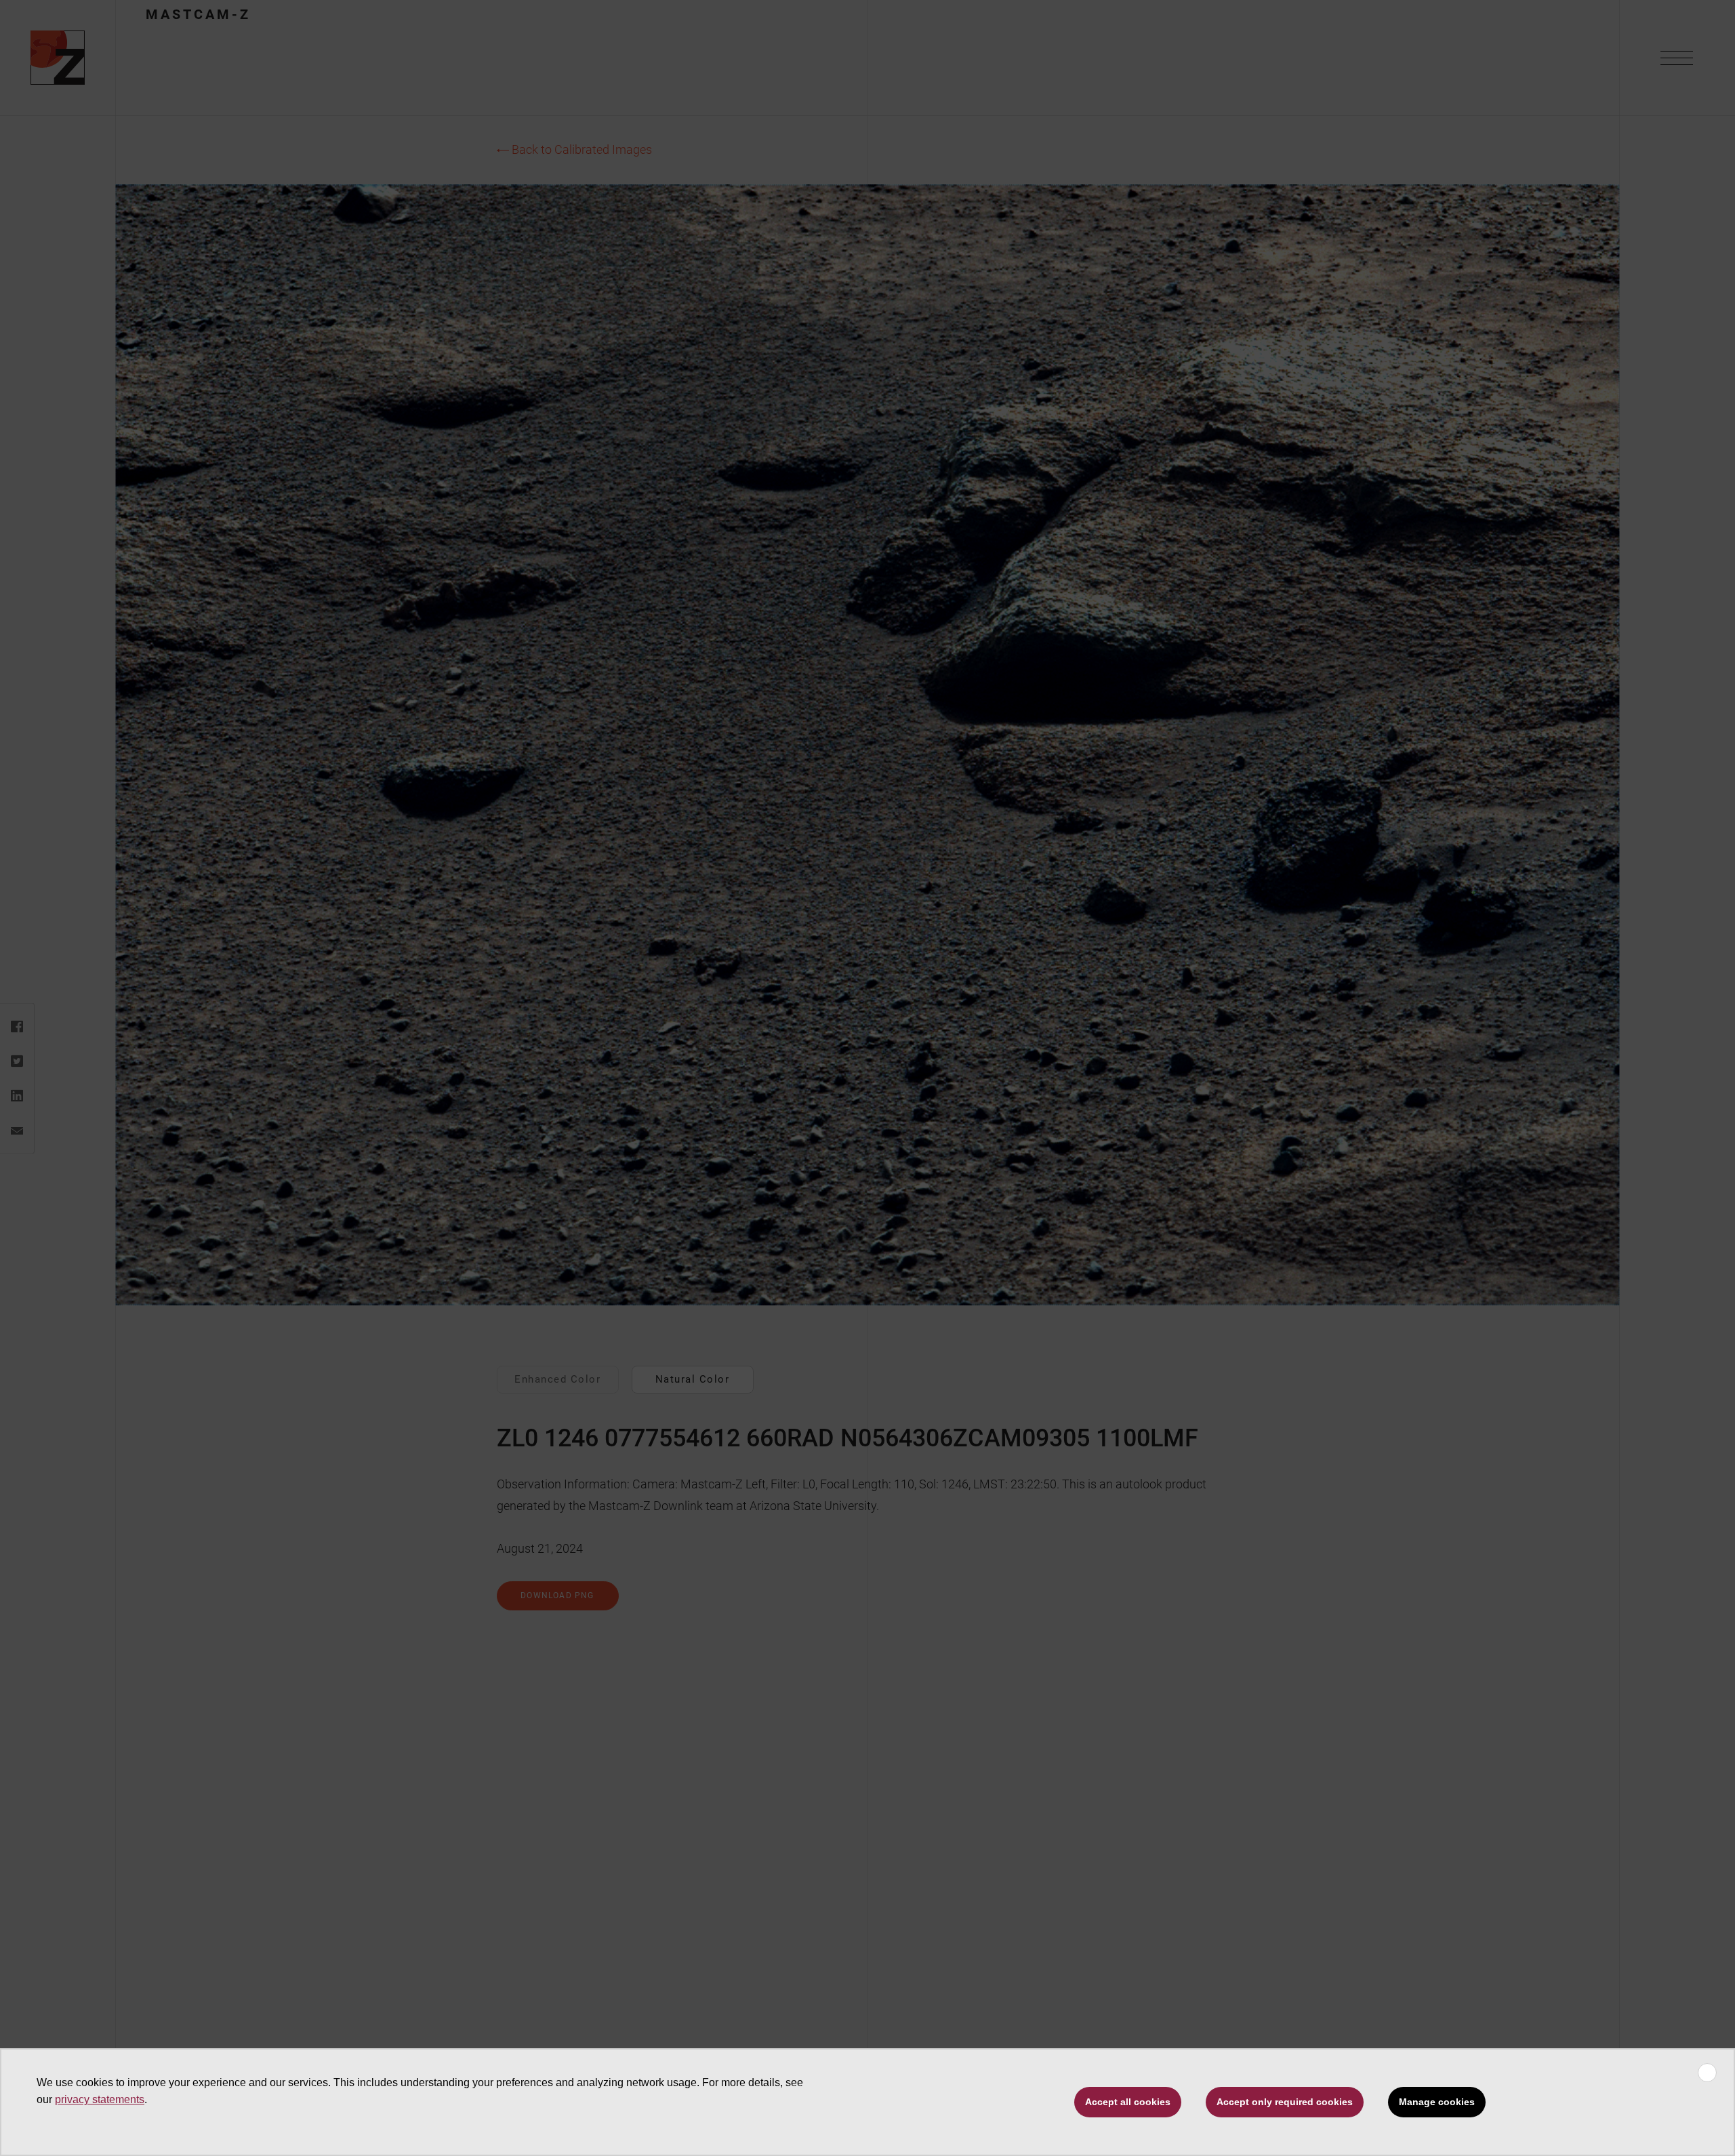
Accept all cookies (1128, 2102)
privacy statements (100, 2099)
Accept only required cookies (1285, 2102)
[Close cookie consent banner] (1707, 2073)
